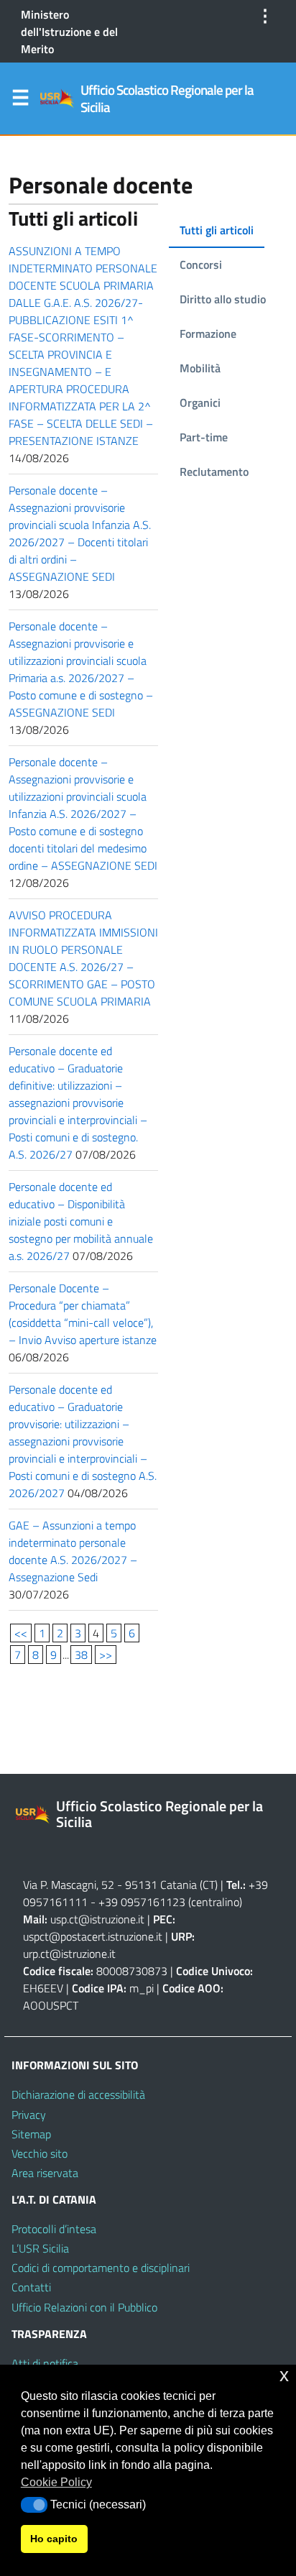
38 (81, 1655)
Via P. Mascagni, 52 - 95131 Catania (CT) (120, 1885)
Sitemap (31, 2134)
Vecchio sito (40, 2153)
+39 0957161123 (142, 1902)
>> (106, 1655)
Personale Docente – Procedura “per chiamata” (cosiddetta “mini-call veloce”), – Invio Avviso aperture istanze (83, 1314)
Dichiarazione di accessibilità (78, 2094)
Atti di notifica (45, 2363)
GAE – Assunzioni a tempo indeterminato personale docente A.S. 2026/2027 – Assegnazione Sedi (73, 1551)
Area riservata (45, 2173)
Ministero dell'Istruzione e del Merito (69, 32)
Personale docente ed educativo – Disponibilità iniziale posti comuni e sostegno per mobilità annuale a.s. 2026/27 (81, 1221)
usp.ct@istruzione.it (97, 1919)
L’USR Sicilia (40, 2248)
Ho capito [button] (54, 2539)
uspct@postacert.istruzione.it (93, 1936)
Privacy (29, 2115)
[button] (34, 2505)
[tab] (217, 231)
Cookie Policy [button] (56, 2482)
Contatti (31, 2287)
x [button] (284, 2375)
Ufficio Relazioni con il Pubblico (84, 2307)
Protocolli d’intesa (54, 2229)
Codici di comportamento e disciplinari (101, 2268)
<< (21, 1633)
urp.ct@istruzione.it (69, 1954)
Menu (20, 101)
